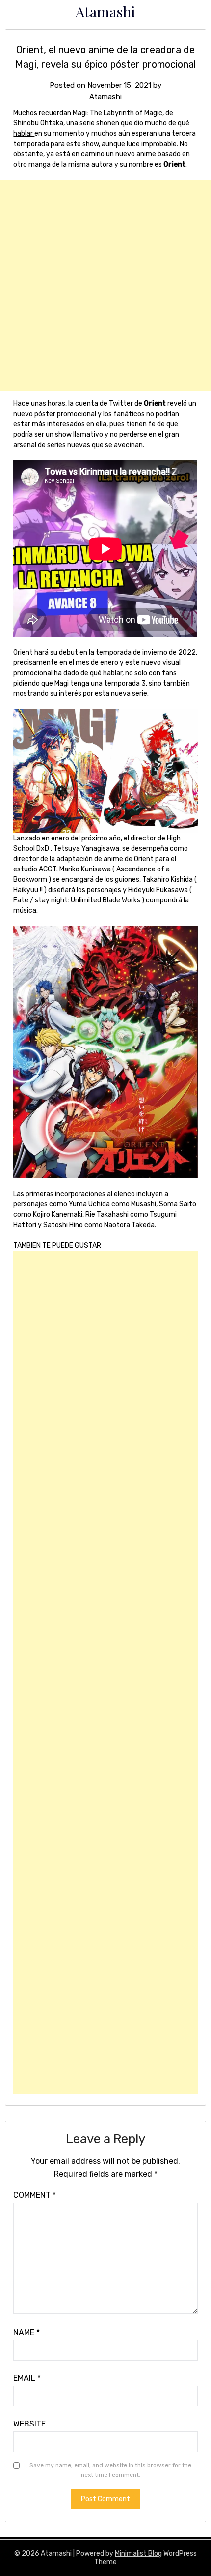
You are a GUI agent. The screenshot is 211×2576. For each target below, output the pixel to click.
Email (27, 2378)
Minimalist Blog (138, 2554)
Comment (35, 2195)
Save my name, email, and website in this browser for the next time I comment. (110, 2470)
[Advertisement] (105, 286)
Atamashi (105, 11)
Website (29, 2424)
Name (26, 2332)
